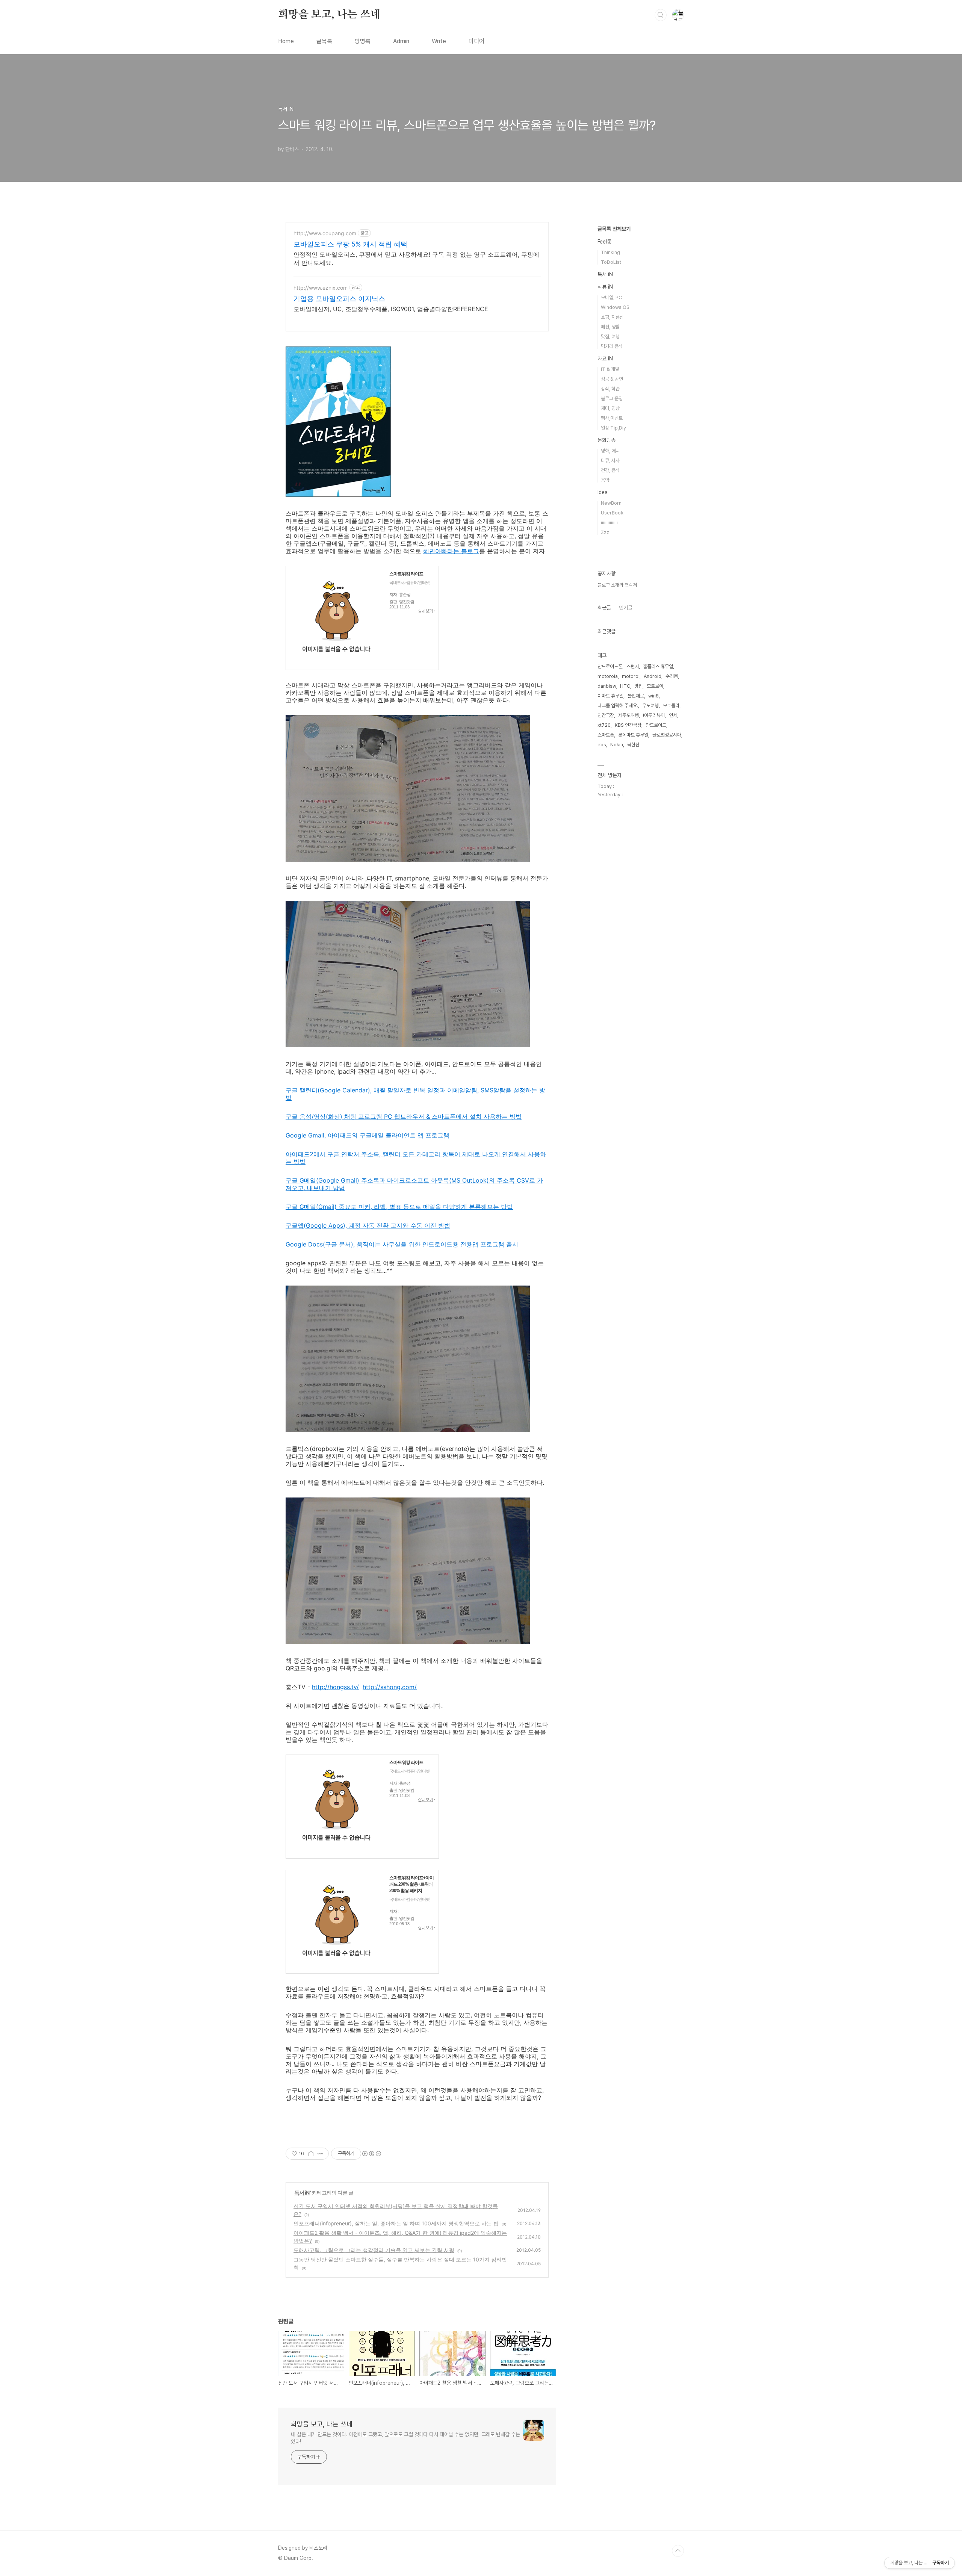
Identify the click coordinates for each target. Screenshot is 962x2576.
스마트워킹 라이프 (406, 574)
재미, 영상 (610, 408)
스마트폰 (606, 735)
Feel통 (604, 242)
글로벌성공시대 (667, 735)
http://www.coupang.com (325, 233)
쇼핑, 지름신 (612, 317)
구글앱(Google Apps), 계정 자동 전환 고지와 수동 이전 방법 (368, 1225)
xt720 (604, 725)
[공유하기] (311, 2154)
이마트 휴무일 (610, 696)
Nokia (617, 745)
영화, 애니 (610, 451)
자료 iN (605, 358)
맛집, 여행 (610, 337)
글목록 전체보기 (614, 229)
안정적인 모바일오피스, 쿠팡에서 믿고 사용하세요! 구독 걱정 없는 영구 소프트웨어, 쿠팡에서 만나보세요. (416, 259)
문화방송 (607, 440)
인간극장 (606, 715)
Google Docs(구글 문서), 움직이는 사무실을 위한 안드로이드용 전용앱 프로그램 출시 (402, 1244)
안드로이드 (656, 725)
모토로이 (655, 686)
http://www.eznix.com (321, 288)
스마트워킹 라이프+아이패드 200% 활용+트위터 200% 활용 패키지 (411, 1884)
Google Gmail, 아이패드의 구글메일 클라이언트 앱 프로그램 (368, 1135)
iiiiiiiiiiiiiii (609, 523)
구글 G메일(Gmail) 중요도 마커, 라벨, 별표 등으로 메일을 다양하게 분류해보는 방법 (399, 1207)
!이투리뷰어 (654, 715)
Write (439, 41)
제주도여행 (628, 715)
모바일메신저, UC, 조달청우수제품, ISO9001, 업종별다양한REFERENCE (391, 309)
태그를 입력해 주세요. (618, 706)
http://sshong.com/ (390, 1687)
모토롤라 (671, 706)
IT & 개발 (610, 369)
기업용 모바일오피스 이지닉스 (339, 299)
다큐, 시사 (610, 461)
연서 (673, 715)
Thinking (610, 252)
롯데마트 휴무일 (633, 735)
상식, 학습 (610, 389)
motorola (608, 676)
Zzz (605, 532)
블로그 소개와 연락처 (617, 585)
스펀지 (633, 666)
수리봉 (672, 676)
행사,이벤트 (612, 418)
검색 (661, 15)
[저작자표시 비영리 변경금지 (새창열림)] (371, 2154)
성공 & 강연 (612, 379)
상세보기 (427, 611)
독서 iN (302, 2193)
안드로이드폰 (610, 666)
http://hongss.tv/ (335, 1687)
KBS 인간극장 (628, 725)
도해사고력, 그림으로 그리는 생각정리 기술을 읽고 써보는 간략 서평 (374, 2250)
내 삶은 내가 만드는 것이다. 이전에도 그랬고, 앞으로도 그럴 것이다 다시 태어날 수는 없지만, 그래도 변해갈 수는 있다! (405, 2438)
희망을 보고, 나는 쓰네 (329, 15)
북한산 (633, 745)
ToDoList (611, 262)
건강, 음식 (610, 470)
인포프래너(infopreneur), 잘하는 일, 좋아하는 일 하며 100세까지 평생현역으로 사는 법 (396, 2223)
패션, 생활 (610, 327)
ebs (602, 745)
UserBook (612, 513)
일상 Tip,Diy (613, 428)
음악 (605, 480)
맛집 (638, 686)
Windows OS (615, 307)
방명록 (363, 41)
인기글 (626, 608)
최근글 (604, 608)
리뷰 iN (605, 287)
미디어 (476, 41)
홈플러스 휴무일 (658, 666)
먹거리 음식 (612, 346)
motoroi (631, 676)
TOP (678, 2551)
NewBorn (611, 503)
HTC (625, 686)
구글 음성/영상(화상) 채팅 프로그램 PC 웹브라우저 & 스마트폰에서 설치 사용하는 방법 (404, 1116)
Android (653, 676)
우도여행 (650, 706)
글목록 (324, 41)
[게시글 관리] (320, 2154)
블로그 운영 (612, 399)
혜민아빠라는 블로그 (451, 551)
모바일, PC (611, 297)
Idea (603, 492)
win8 (653, 696)
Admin (401, 41)
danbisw (607, 686)
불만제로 (636, 696)
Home (286, 41)
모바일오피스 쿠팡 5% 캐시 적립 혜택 (350, 244)
